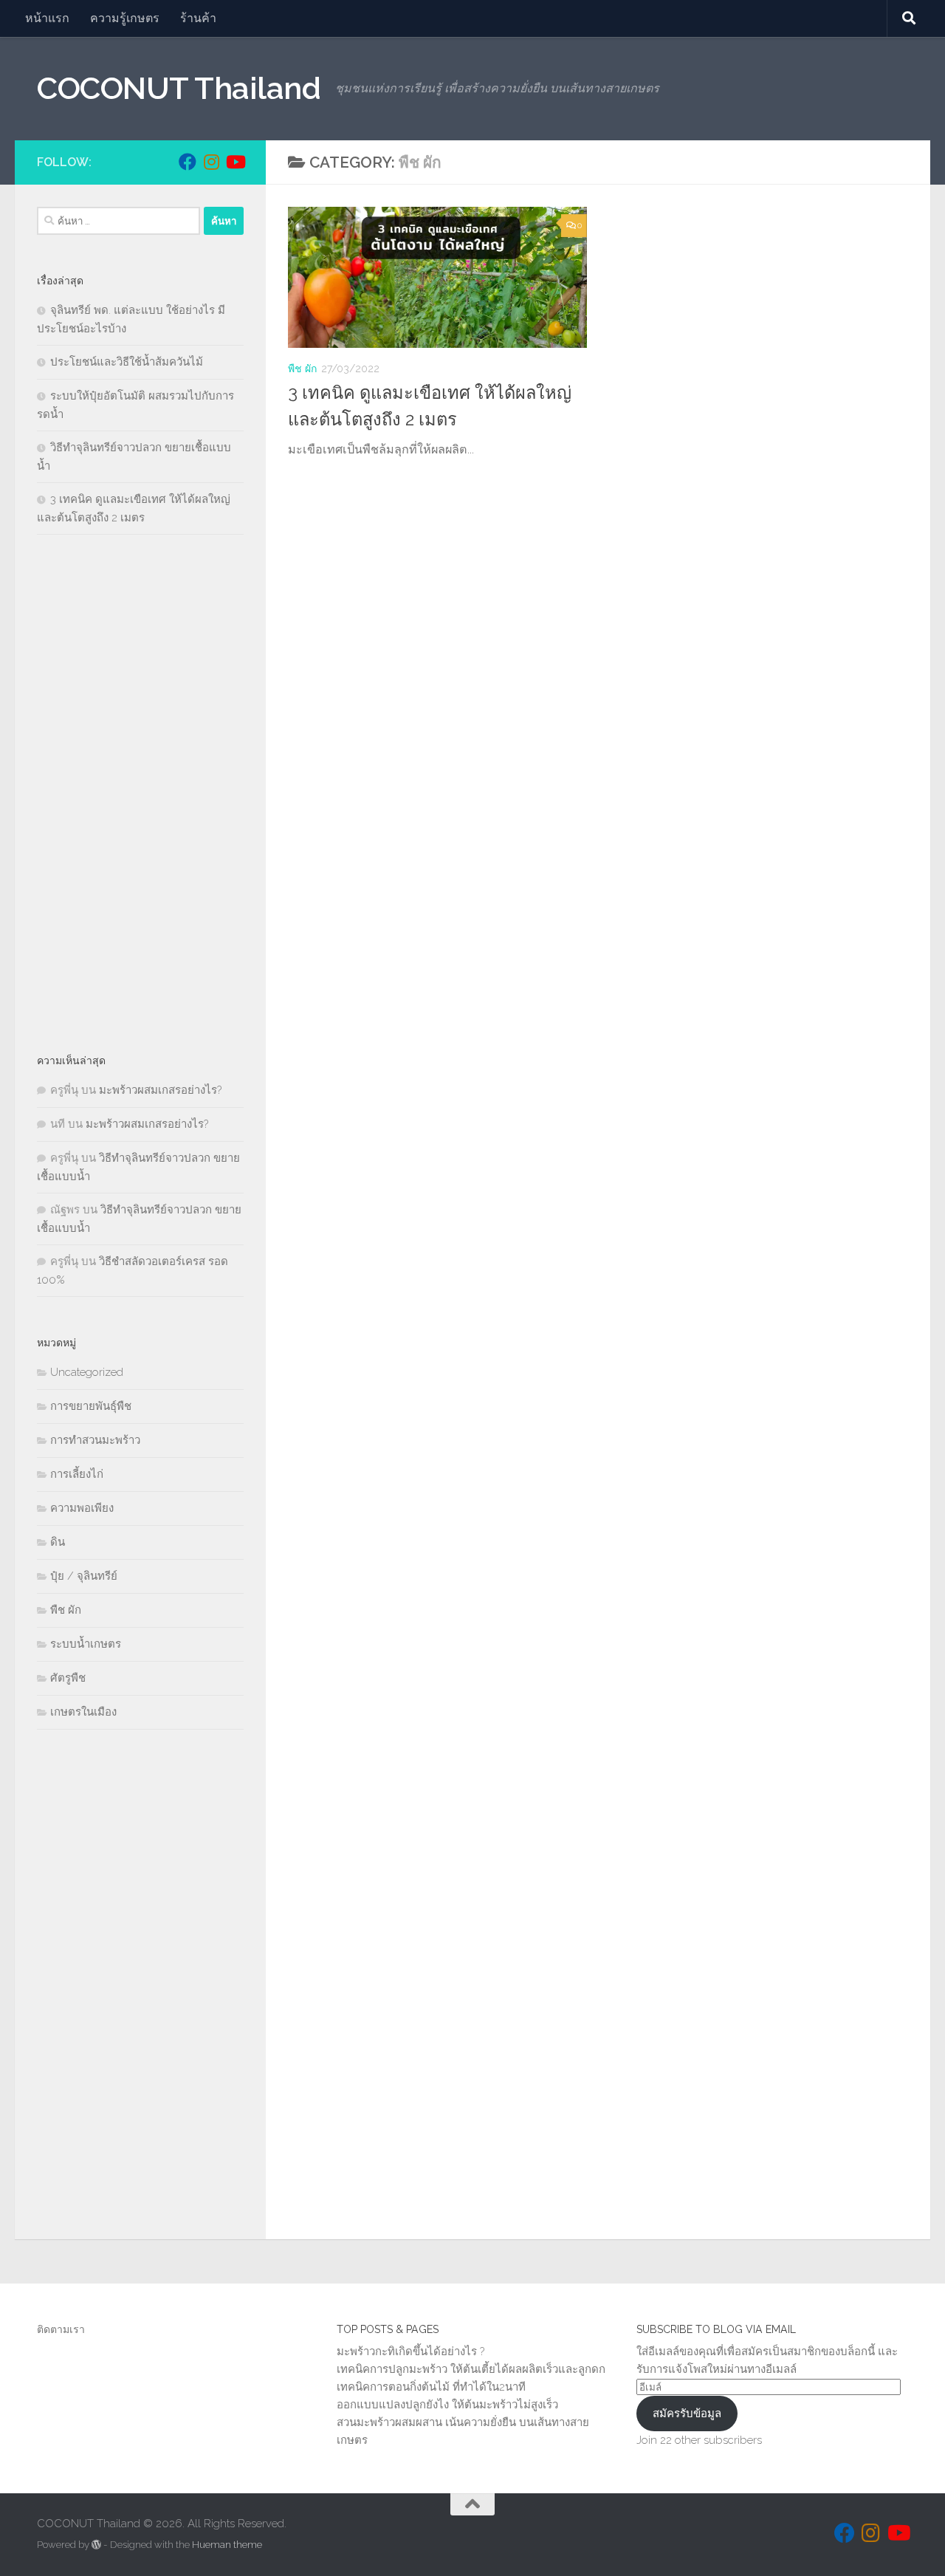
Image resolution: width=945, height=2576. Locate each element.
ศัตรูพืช (68, 1678)
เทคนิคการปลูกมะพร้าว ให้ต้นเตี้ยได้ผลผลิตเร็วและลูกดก (471, 2369)
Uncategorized (87, 1372)
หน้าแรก (47, 18)
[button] (437, 277)
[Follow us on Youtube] (235, 162)
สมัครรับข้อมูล (687, 2414)
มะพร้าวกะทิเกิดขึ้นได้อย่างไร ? (410, 2351)
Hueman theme (227, 2545)
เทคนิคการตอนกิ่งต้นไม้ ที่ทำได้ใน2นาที (431, 2387)
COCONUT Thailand (179, 88)
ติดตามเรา (61, 2329)
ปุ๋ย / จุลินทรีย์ (84, 1576)
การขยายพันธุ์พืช (91, 1406)
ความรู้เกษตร (125, 18)
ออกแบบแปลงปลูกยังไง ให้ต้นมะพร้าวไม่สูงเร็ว (447, 2405)
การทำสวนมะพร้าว (95, 1440)
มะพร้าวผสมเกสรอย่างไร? (160, 1090)
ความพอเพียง (82, 1508)
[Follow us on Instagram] (211, 162)
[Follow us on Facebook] (188, 162)
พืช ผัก (302, 369)
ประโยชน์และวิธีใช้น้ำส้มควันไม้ (127, 362)
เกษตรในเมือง (83, 1712)
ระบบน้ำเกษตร (86, 1644)
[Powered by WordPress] (96, 2545)
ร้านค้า (198, 18)
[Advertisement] (140, 793)
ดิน (58, 1542)
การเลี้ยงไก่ (77, 1474)
